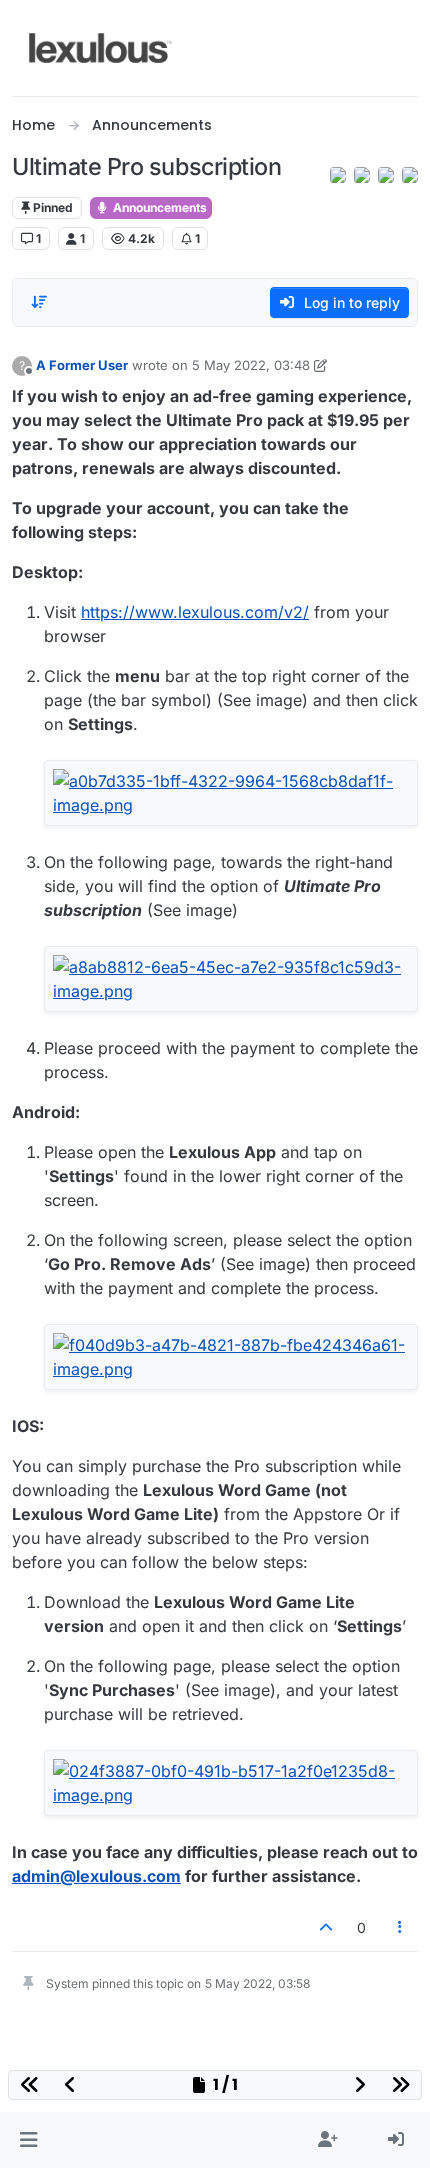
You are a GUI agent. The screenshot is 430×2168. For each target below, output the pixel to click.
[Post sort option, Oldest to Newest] (39, 302)
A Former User (82, 365)
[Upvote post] (326, 1927)
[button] (28, 2140)
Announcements (158, 207)
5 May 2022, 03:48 (251, 365)
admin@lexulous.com (96, 1876)
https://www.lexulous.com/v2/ (195, 612)
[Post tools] (401, 1927)
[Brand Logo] (100, 48)
